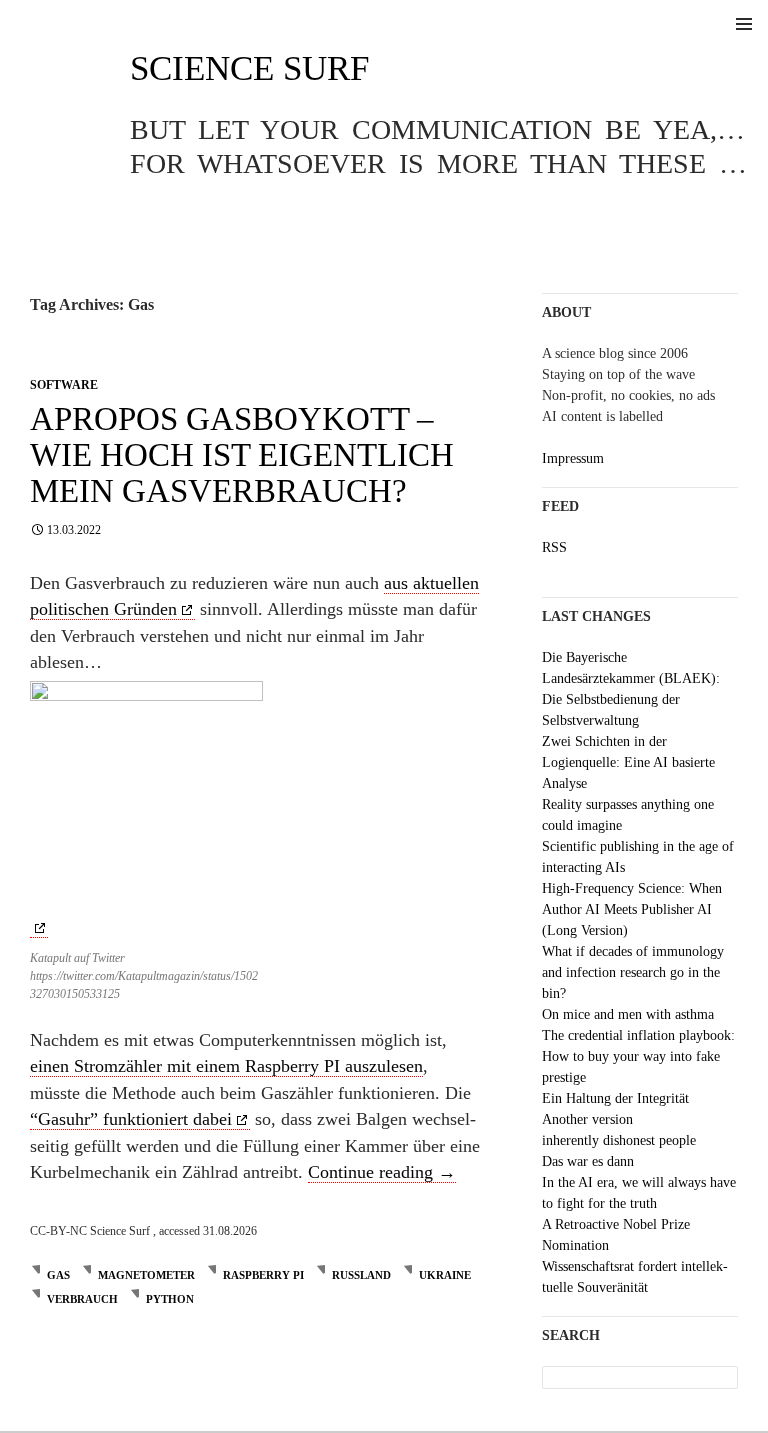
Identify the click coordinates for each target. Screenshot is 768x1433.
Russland (361, 1275)
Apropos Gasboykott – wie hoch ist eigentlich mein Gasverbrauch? (242, 455)
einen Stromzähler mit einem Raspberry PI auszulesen (226, 1066)
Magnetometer (146, 1275)
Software (64, 385)
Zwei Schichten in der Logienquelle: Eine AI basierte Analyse (628, 762)
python (170, 1299)
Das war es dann (588, 1161)
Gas (58, 1275)
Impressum (573, 458)
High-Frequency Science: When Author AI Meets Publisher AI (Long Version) (632, 909)
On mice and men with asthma (628, 1014)
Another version (587, 1119)
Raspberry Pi (263, 1275)
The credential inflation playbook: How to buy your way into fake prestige (638, 1056)
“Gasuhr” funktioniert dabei (131, 1119)
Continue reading (382, 1172)
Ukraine (445, 1275)
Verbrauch (82, 1299)
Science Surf (249, 68)
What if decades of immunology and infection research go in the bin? (633, 972)
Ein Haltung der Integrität (615, 1098)
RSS (554, 547)
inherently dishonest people (619, 1140)
